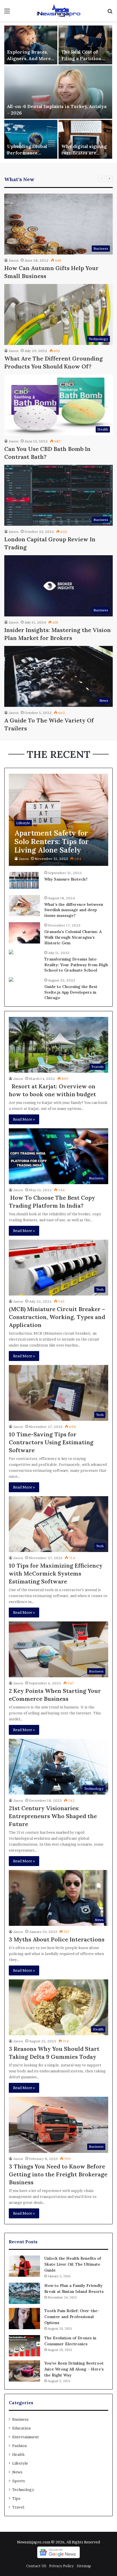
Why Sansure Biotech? (66, 879)
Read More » (24, 1119)
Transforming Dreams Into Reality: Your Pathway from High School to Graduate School (76, 965)
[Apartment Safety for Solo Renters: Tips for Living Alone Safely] (58, 820)
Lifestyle (20, 2463)
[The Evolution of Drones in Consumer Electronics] (24, 2346)
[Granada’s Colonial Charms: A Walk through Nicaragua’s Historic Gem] (24, 933)
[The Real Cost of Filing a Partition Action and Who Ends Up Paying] (85, 45)
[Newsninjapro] (58, 11)
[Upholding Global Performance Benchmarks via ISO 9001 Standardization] (31, 139)
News (17, 2472)
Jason (13, 260)
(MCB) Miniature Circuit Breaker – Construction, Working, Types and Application (57, 1317)
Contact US (36, 2566)
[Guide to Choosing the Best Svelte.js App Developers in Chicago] (11, 980)
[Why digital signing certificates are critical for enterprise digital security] (85, 139)
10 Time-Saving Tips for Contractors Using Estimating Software (51, 1442)
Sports (19, 2481)
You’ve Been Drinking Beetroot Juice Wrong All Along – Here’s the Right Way (74, 2369)
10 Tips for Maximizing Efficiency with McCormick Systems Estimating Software (56, 1573)
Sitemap (84, 2566)
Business (20, 2419)
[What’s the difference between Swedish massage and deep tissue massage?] (24, 906)
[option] (58, 92)
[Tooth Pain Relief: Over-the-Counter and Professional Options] (24, 2319)
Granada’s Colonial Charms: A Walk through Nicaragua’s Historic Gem (73, 937)
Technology (23, 2490)
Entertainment (26, 2437)
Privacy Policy (61, 2566)
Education (21, 2428)
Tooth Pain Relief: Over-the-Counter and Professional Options (72, 2317)
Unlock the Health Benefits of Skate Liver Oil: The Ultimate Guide (73, 2264)
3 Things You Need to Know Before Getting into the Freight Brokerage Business (58, 2174)
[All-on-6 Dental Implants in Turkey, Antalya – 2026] (58, 92)
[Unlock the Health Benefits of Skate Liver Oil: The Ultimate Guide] (24, 2266)
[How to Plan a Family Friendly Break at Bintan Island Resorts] (24, 2293)
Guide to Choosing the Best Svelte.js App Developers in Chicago (71, 992)
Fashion (19, 2446)
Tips (16, 2498)
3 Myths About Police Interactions (57, 1939)
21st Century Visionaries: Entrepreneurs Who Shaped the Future (53, 1816)
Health (18, 2454)
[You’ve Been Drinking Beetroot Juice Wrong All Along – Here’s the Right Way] (24, 2371)
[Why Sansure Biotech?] (24, 880)
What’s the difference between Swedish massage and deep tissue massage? (74, 910)
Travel (18, 2507)
